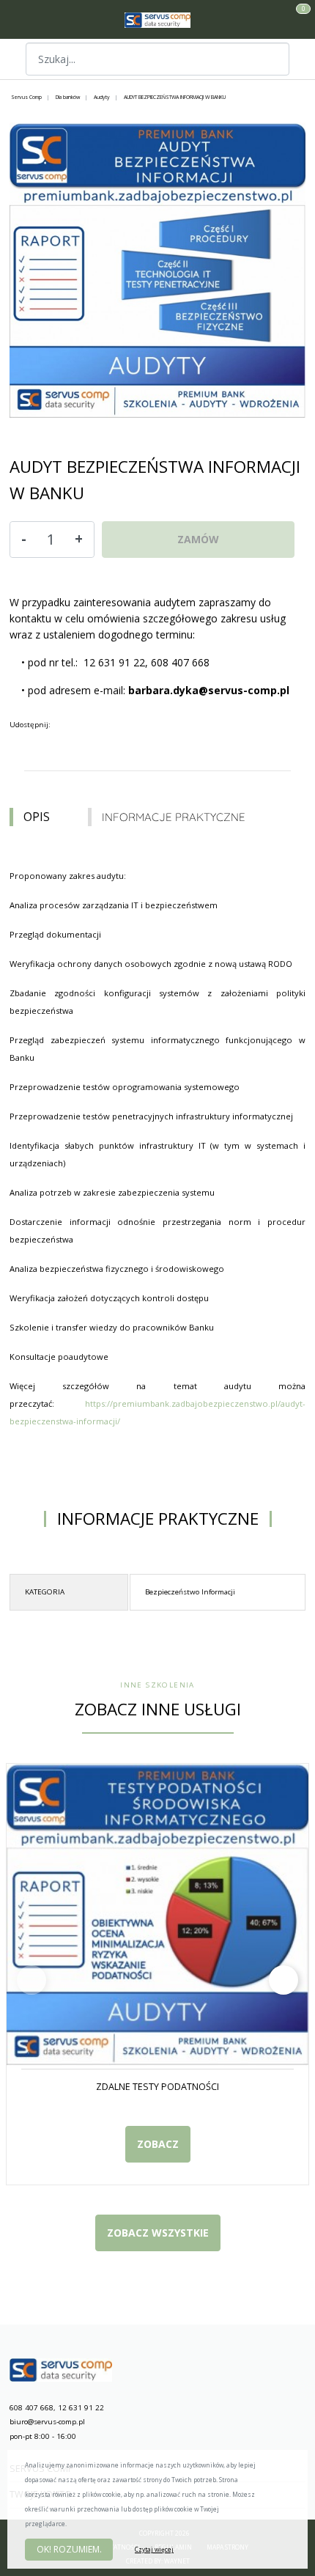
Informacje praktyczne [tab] (174, 817)
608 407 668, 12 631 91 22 (57, 2408)
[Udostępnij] (61, 726)
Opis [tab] (37, 817)
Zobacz (158, 2144)
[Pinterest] (105, 726)
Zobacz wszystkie (158, 2233)
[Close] (290, 2469)
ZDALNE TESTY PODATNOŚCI (157, 2087)
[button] (283, 1980)
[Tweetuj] (75, 726)
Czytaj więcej (154, 2549)
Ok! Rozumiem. (69, 2549)
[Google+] (90, 726)
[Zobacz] (272, 59)
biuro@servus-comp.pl (47, 2422)
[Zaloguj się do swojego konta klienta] (279, 20)
